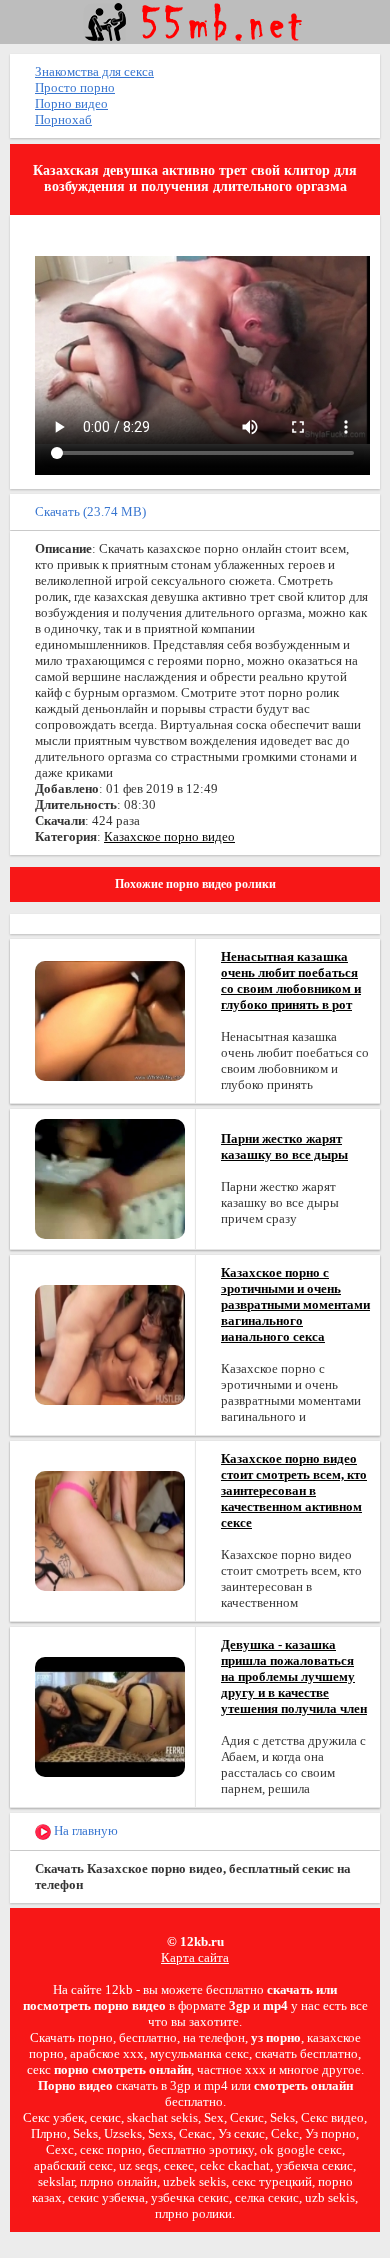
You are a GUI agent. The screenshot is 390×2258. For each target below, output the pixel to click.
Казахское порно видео (169, 836)
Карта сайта (195, 1957)
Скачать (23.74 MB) (90, 511)
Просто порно (75, 87)
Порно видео (71, 103)
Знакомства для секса (94, 71)
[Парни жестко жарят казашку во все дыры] (110, 1177)
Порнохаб (63, 119)
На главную (84, 1830)
